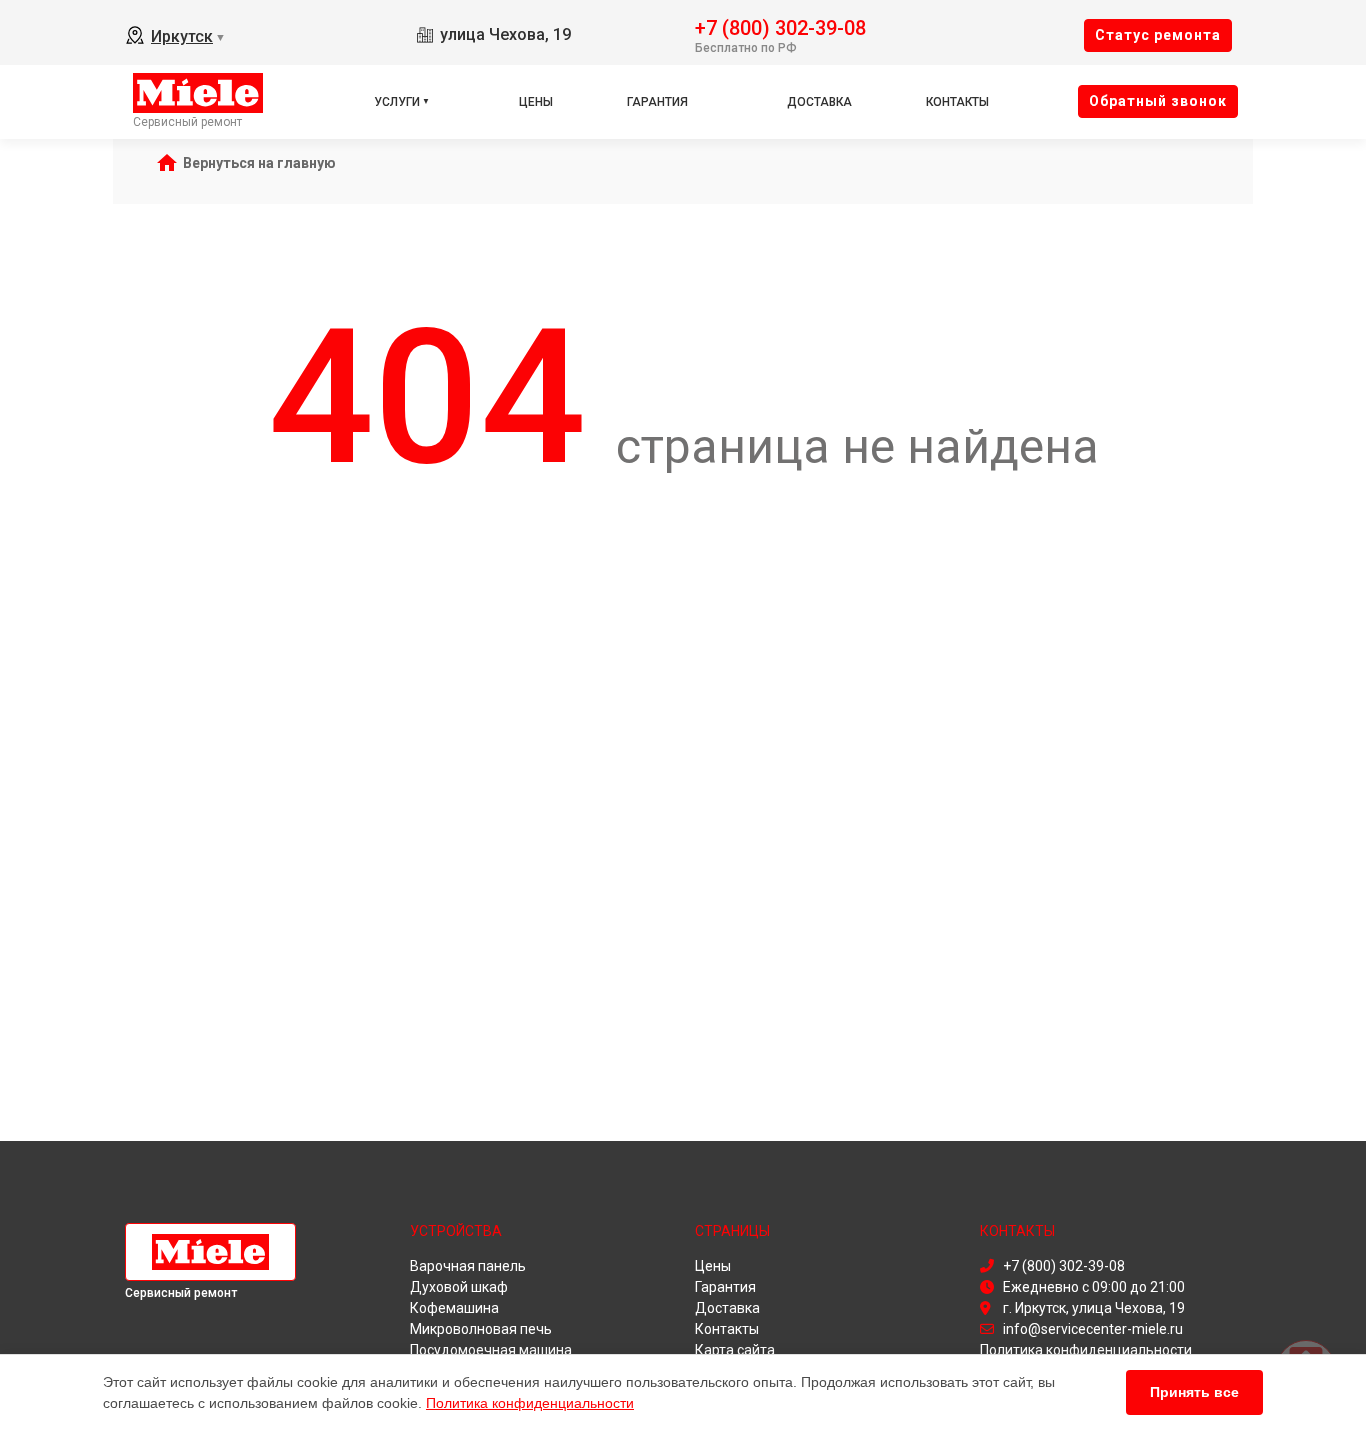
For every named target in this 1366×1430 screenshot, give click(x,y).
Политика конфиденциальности (530, 1403)
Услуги (397, 102)
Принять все (1194, 1392)
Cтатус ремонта (1158, 35)
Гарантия (657, 102)
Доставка (819, 102)
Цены (536, 102)
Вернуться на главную (259, 163)
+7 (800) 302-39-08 (780, 26)
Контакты (957, 102)
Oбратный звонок (1158, 101)
